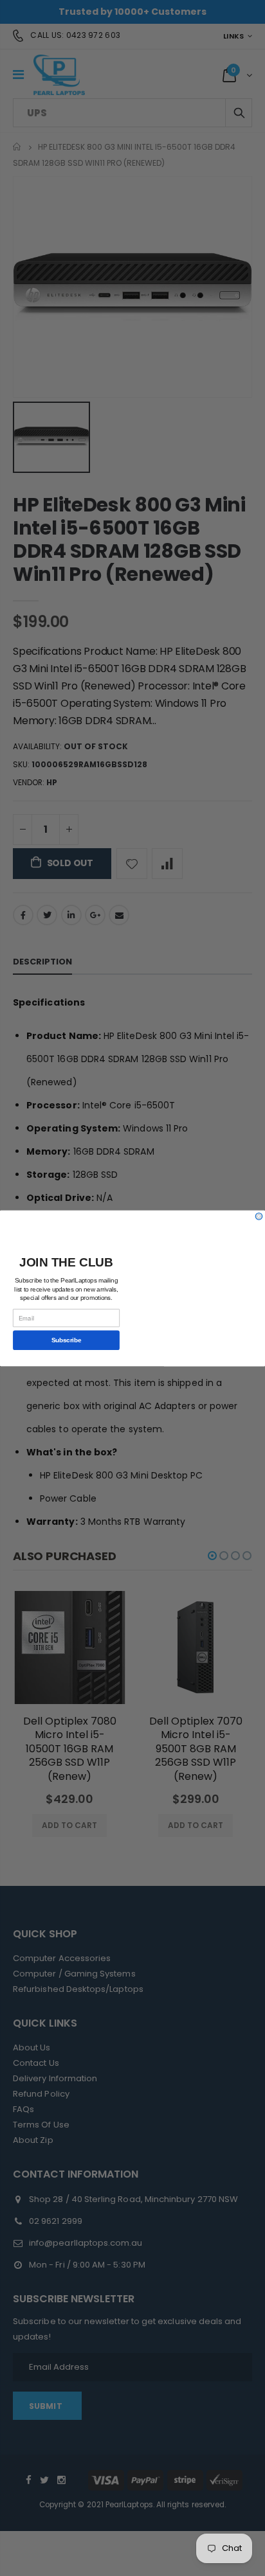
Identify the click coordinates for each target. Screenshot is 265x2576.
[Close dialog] (259, 1216)
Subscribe (66, 1340)
